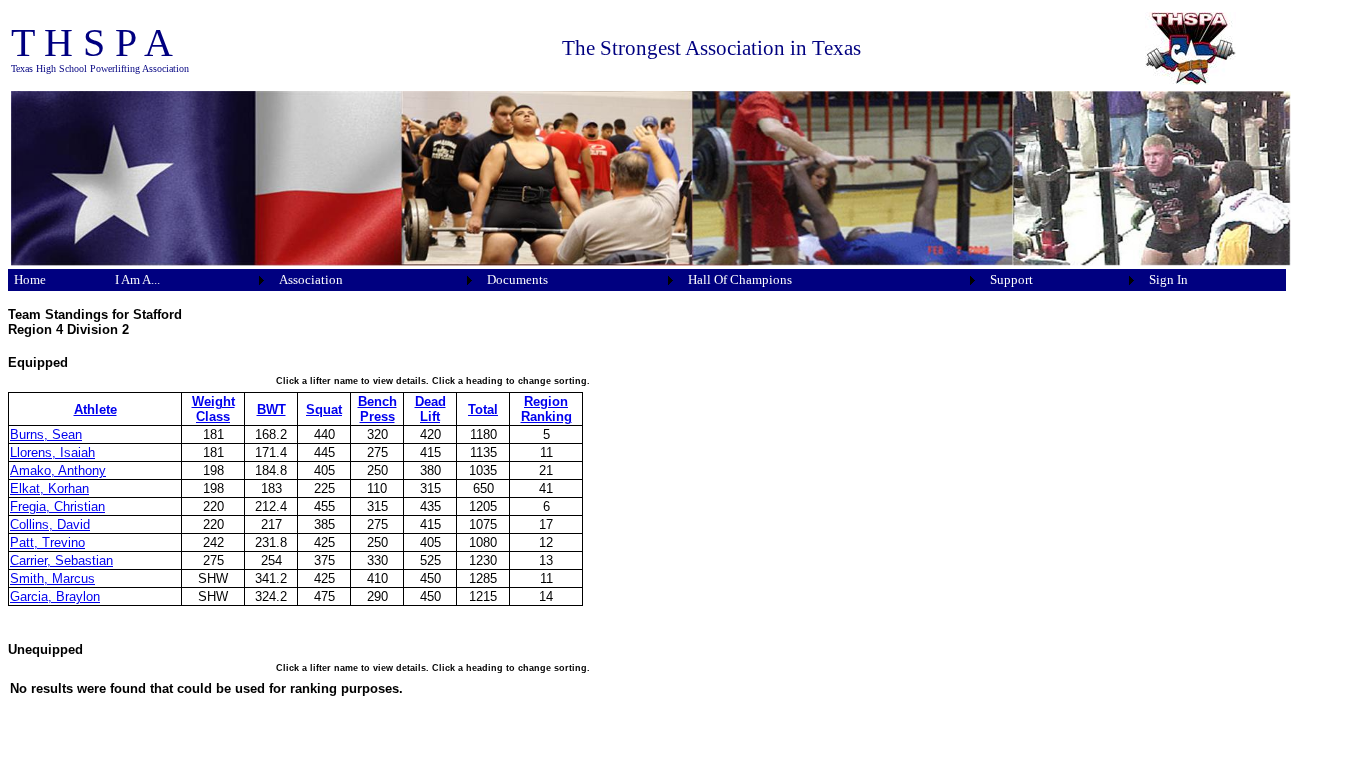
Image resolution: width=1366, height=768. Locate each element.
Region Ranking (546, 409)
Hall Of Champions (740, 279)
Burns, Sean (46, 434)
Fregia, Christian (57, 506)
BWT (271, 409)
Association (311, 279)
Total (483, 409)
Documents (517, 279)
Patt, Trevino (47, 542)
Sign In (1168, 279)
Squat (324, 409)
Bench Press (377, 409)
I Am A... (137, 279)
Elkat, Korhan (49, 488)
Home (30, 279)
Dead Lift (430, 409)
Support (1011, 279)
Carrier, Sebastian (61, 560)
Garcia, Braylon (55, 596)
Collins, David (50, 524)
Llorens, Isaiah (52, 452)
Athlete (95, 409)
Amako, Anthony (58, 470)
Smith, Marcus (52, 578)
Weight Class (213, 409)
